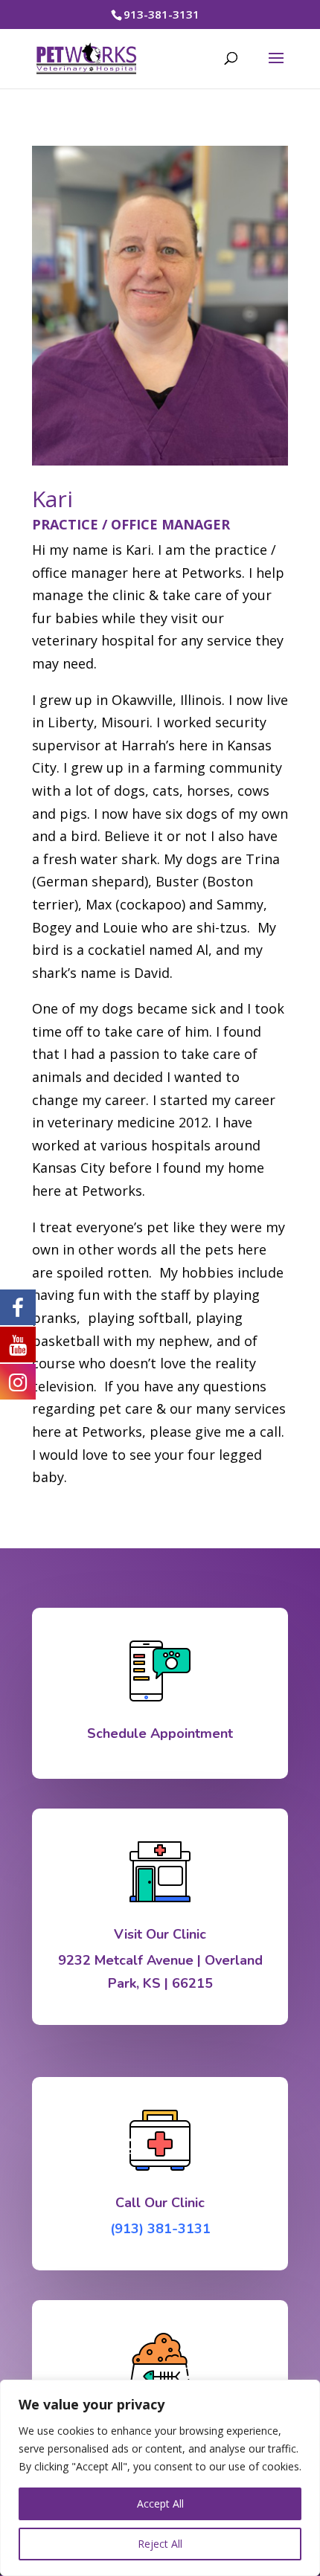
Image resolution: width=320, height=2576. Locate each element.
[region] (160, 2478)
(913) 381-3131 (160, 2229)
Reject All (160, 2544)
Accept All (160, 2503)
